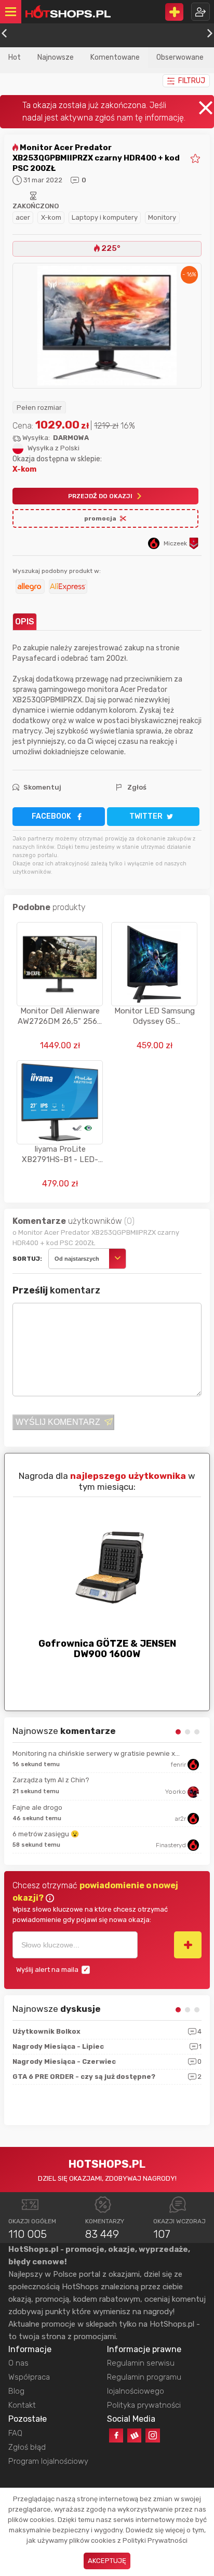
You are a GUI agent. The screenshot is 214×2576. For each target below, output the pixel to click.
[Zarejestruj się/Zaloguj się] (200, 12)
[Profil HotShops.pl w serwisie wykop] (134, 2435)
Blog (16, 2391)
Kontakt (22, 2405)
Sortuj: (27, 1259)
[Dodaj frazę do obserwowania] (188, 1945)
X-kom (51, 217)
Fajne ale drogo (37, 1807)
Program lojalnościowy (48, 2461)
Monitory (162, 217)
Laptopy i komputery (105, 217)
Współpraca (29, 2377)
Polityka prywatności (144, 2405)
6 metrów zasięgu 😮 (46, 1834)
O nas (18, 2363)
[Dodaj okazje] (174, 12)
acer (23, 217)
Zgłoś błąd (27, 2447)
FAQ (15, 2433)
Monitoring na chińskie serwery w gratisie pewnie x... (96, 1753)
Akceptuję (107, 2561)
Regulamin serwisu (141, 2363)
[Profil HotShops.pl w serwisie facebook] (116, 2435)
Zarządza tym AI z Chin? (51, 1780)
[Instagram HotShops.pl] (152, 2435)
